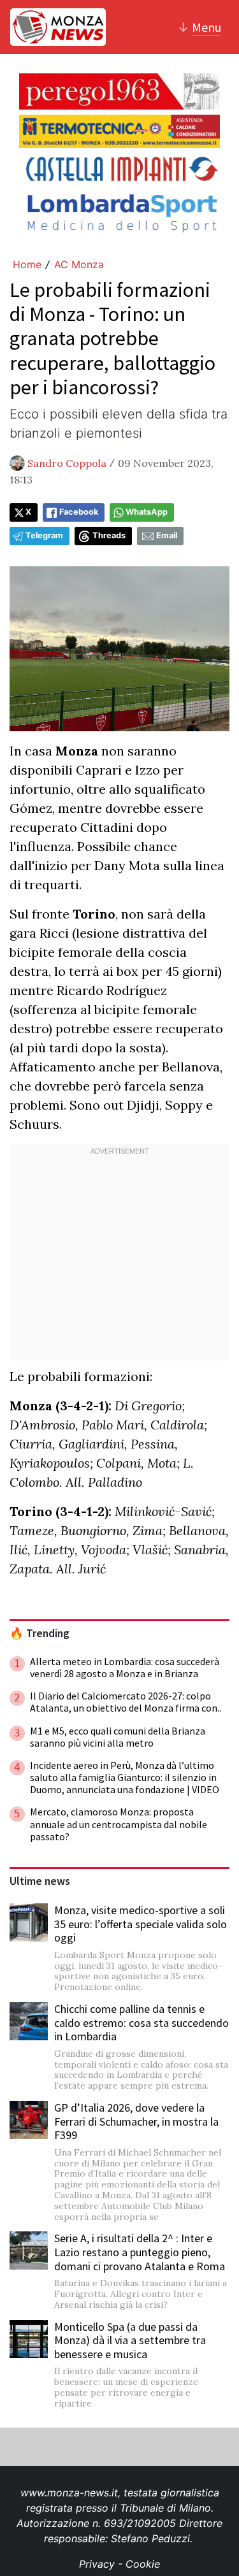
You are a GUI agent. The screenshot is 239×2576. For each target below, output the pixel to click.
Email (167, 535)
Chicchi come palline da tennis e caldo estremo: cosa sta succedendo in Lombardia (141, 2022)
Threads (109, 535)
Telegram (44, 535)
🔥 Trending (40, 1633)
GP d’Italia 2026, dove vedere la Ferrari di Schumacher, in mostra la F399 (136, 2121)
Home (27, 264)
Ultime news (40, 1881)
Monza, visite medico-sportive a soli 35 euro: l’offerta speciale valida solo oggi (141, 1924)
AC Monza (79, 264)
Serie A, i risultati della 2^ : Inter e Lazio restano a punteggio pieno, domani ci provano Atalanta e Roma (140, 2252)
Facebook (79, 512)
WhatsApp (147, 512)
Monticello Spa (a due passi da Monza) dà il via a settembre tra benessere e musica (130, 2340)
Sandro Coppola (67, 463)
